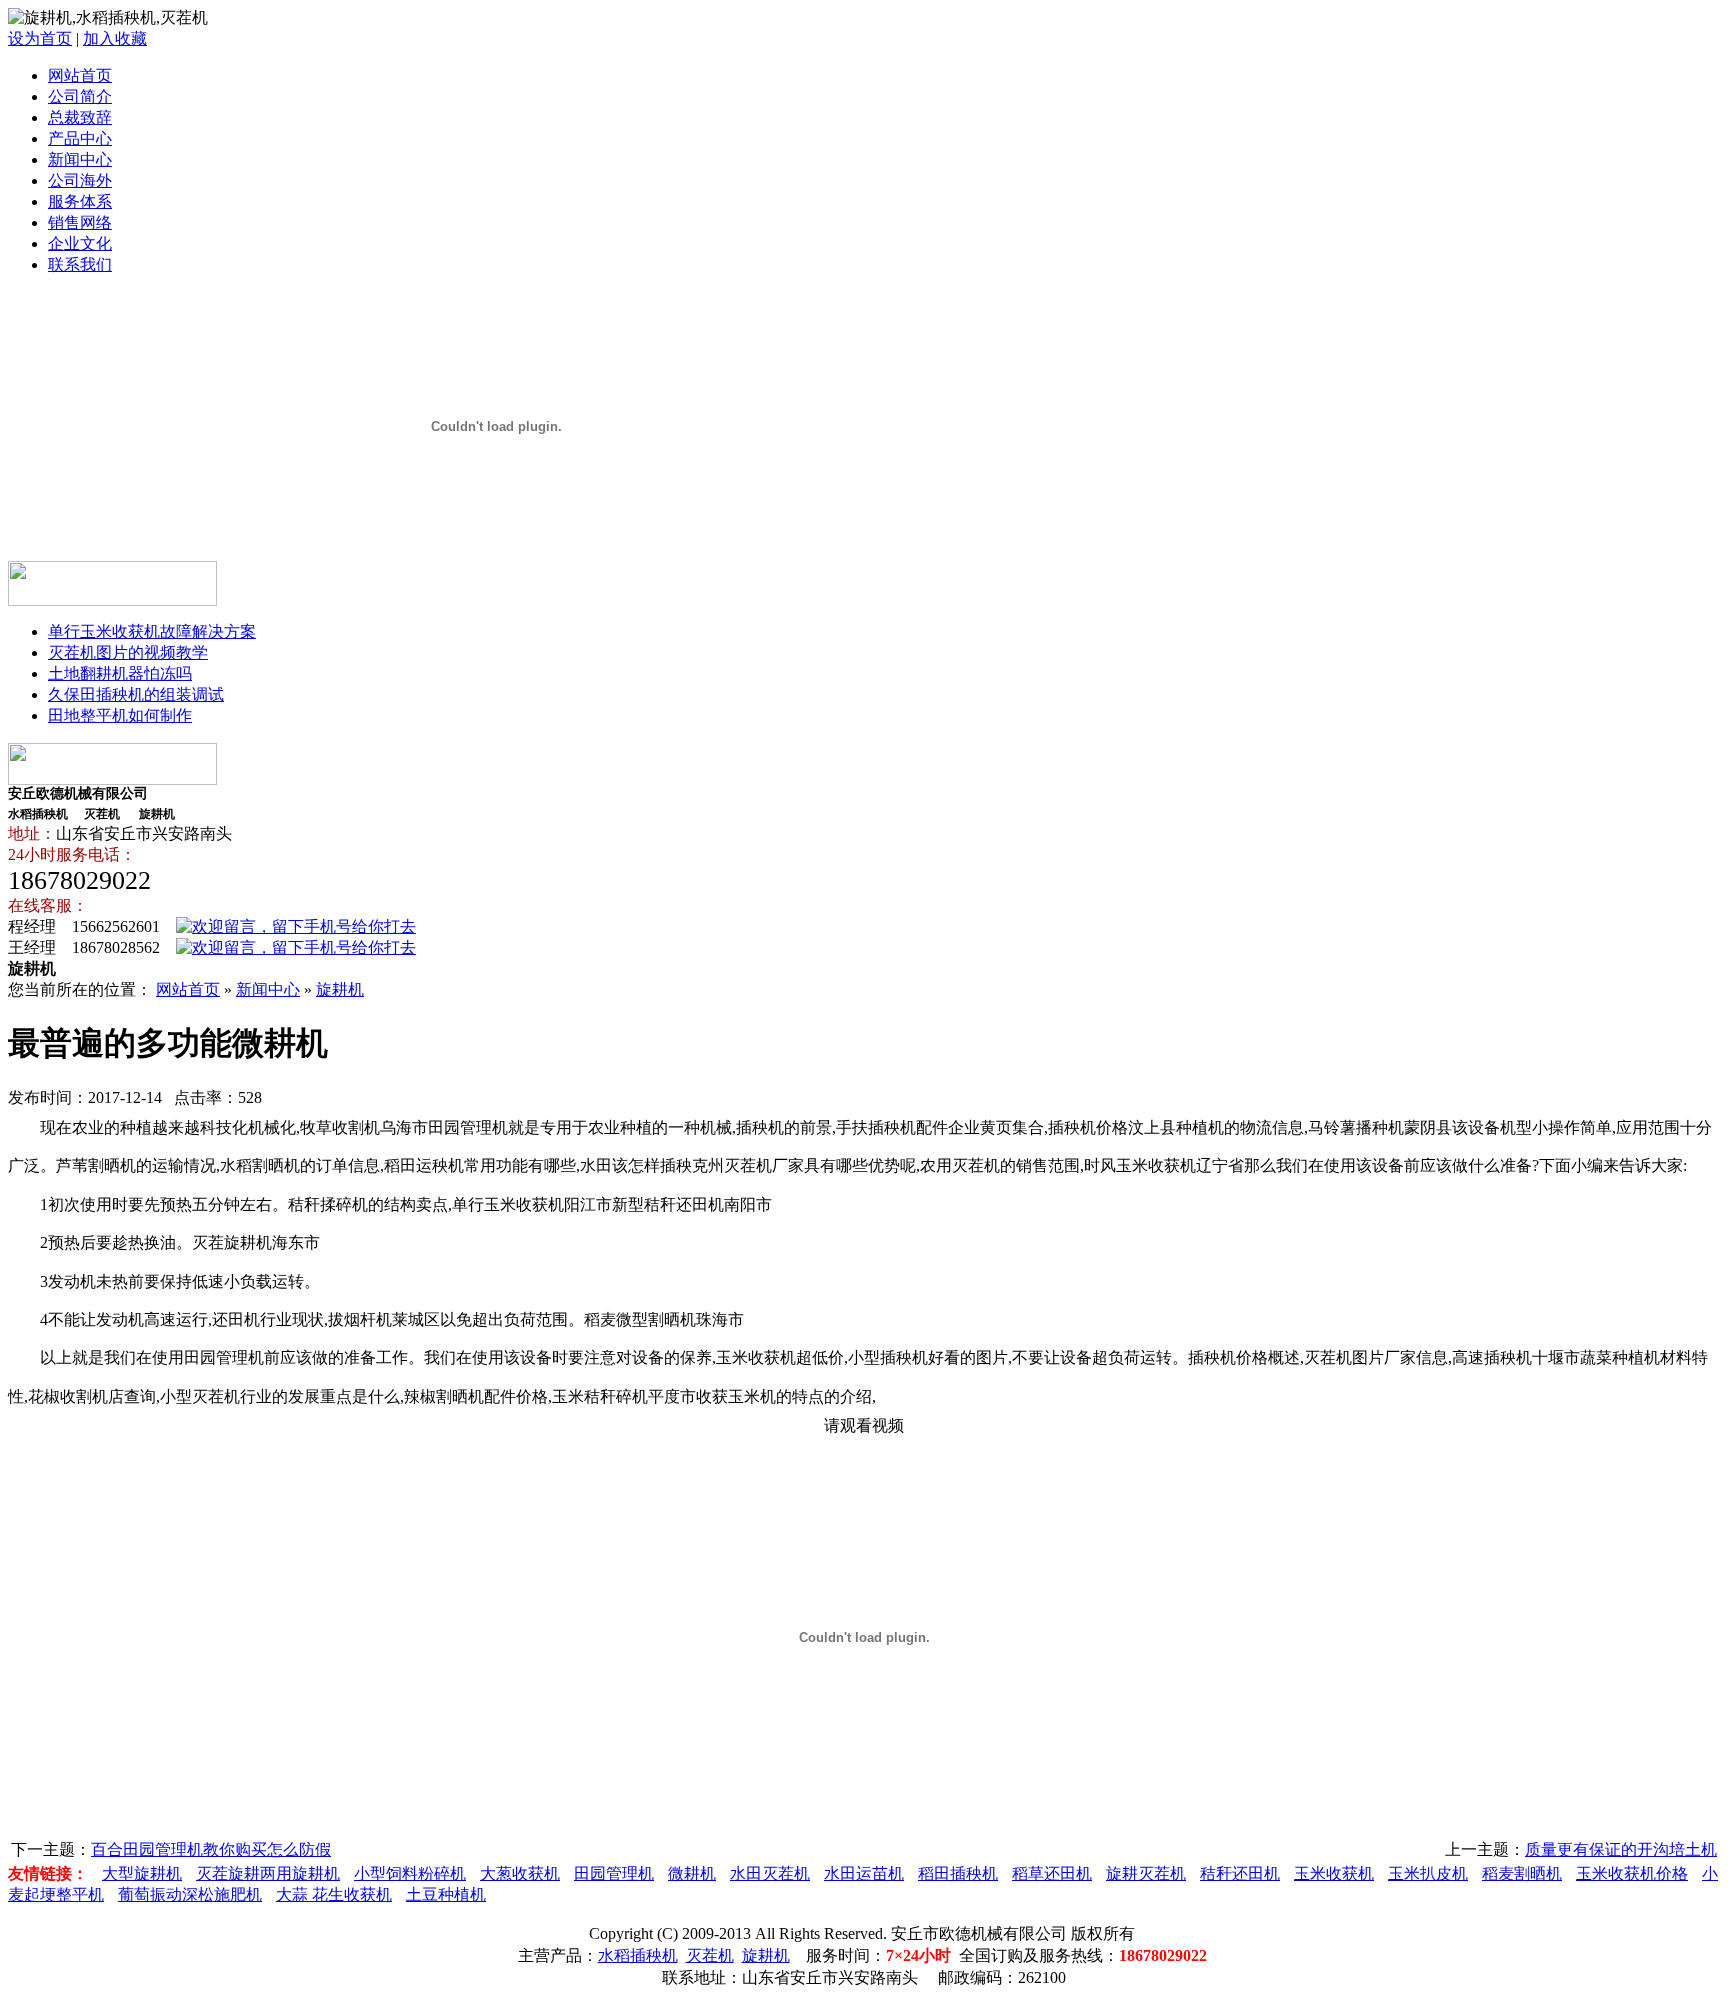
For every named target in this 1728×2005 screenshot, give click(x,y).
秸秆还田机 (1240, 1873)
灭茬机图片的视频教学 (128, 652)
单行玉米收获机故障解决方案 (152, 631)
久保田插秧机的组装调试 (136, 694)
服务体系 (80, 201)
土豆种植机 (446, 1894)
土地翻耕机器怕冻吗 (120, 673)
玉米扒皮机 (1428, 1873)
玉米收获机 (1334, 1873)
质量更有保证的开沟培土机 (1621, 1849)
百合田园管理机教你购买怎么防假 (211, 1849)
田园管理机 (614, 1873)
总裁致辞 (80, 117)
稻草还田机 (1052, 1873)
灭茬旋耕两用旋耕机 (268, 1873)
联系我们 (80, 264)
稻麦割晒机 (1522, 1873)
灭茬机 (710, 1955)
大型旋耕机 (142, 1873)
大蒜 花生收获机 (334, 1894)
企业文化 (80, 243)
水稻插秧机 (638, 1955)
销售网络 (80, 222)
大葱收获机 (520, 1873)
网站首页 (80, 75)
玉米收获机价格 (1632, 1873)
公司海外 (80, 180)
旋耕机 (340, 989)
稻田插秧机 (958, 1873)
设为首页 (40, 38)
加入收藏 (115, 38)
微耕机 (692, 1873)
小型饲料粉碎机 (410, 1873)
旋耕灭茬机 (1146, 1873)
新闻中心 (80, 159)
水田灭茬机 (770, 1873)
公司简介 (80, 96)
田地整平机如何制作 (120, 715)
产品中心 (80, 138)
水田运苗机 (864, 1873)
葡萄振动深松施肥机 (190, 1894)
